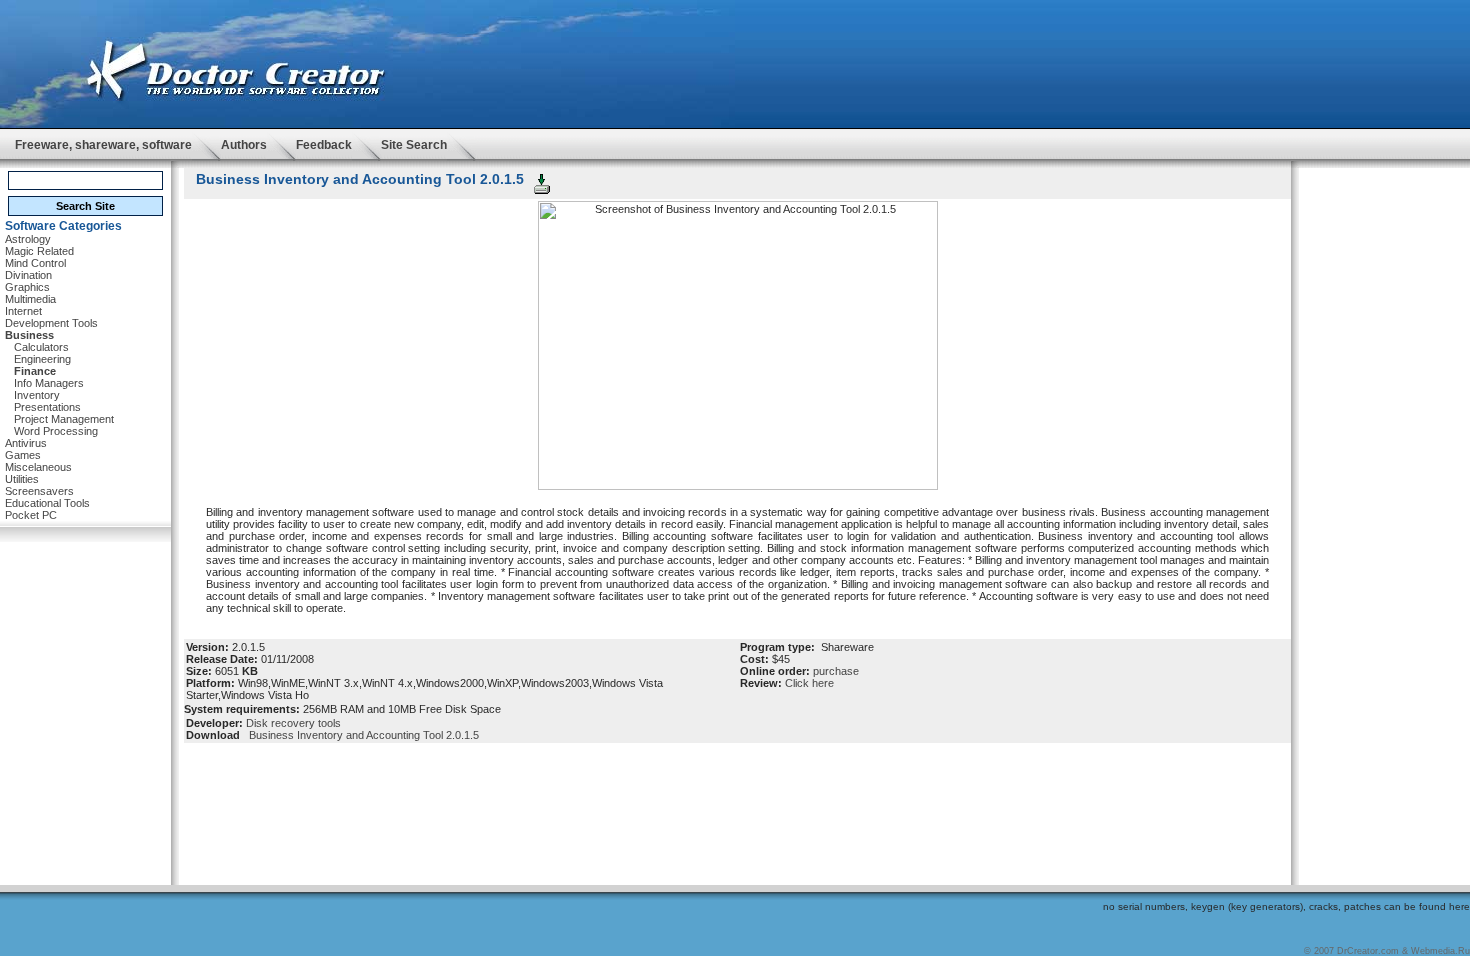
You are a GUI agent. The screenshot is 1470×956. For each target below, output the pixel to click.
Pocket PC (31, 515)
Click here (809, 683)
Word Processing (56, 431)
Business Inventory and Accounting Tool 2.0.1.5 (361, 735)
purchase (836, 671)
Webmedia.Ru (1440, 951)
